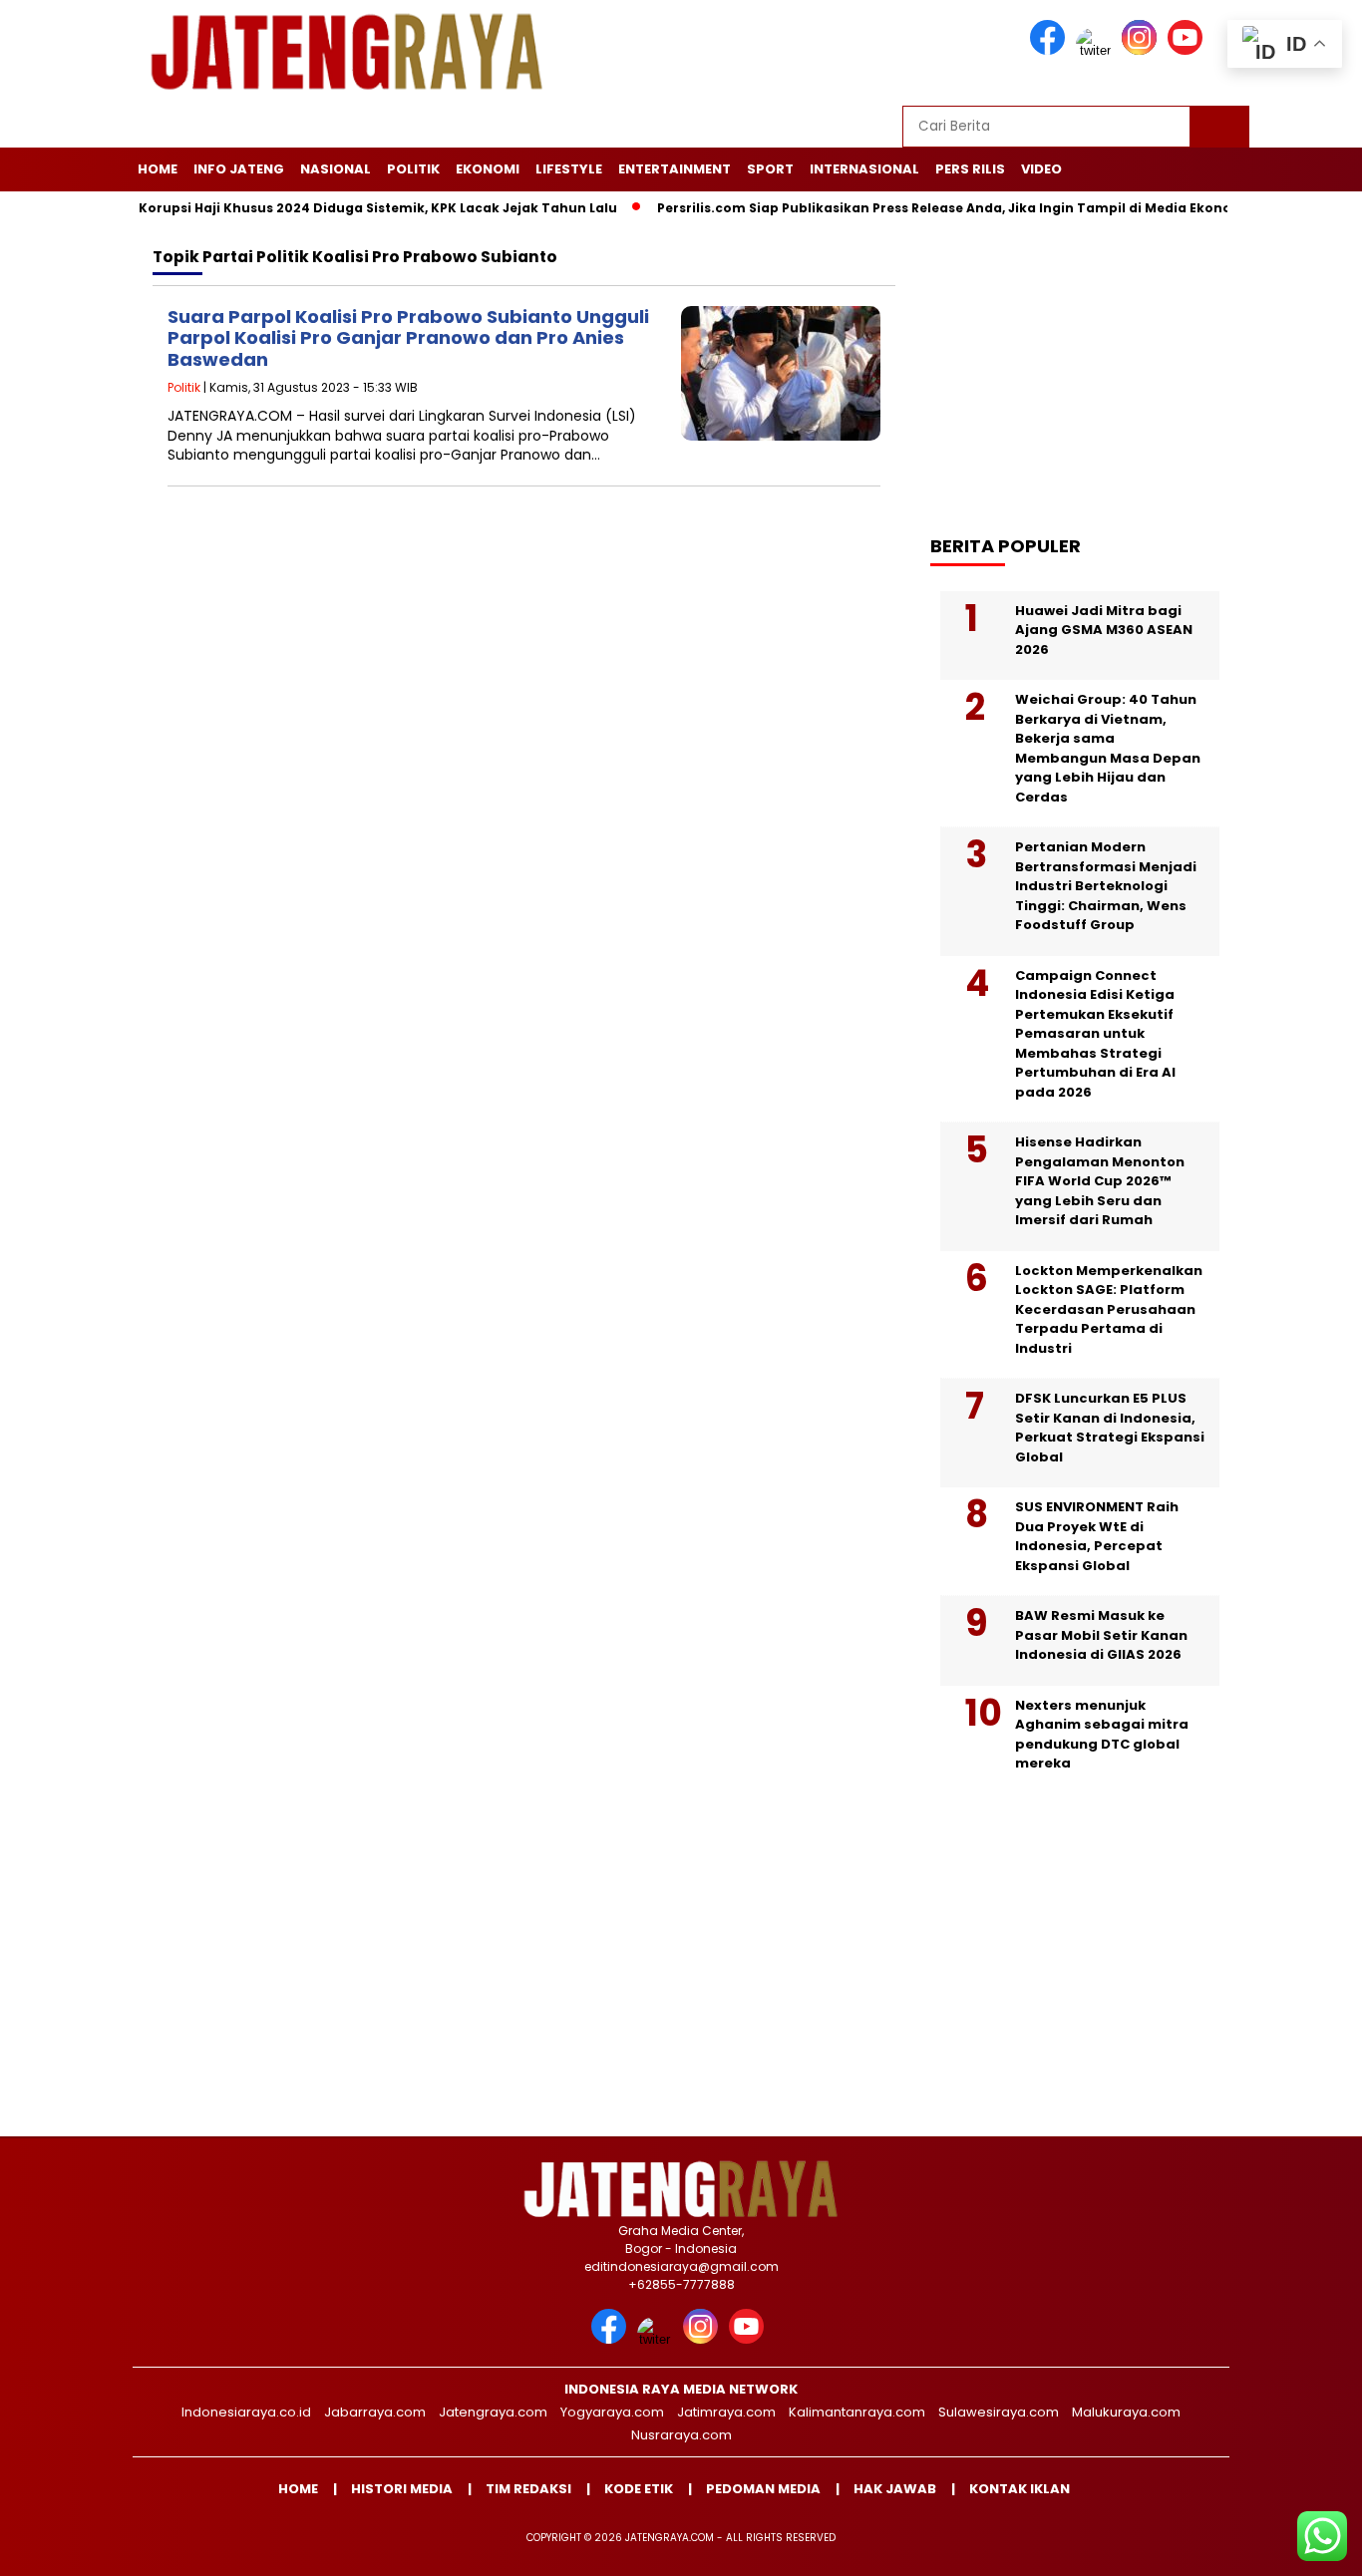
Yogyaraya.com (612, 2412)
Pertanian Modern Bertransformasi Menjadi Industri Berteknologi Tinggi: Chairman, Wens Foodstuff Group (1106, 886)
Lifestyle (569, 169)
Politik (413, 169)
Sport (770, 169)
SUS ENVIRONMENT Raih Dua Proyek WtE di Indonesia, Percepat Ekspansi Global (1097, 1536)
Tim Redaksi (528, 2489)
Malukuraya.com (1126, 2412)
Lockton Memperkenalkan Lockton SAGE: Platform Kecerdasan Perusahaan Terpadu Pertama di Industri (1109, 1309)
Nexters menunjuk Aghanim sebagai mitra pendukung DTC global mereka (1102, 1735)
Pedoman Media (763, 2489)
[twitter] (1097, 50)
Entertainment (675, 169)
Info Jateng (239, 169)
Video (1041, 169)
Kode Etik (639, 2489)
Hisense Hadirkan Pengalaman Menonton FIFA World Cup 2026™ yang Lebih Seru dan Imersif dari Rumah (1100, 1181)
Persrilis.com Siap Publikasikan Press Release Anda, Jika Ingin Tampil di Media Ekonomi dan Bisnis (942, 208)
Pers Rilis (970, 169)
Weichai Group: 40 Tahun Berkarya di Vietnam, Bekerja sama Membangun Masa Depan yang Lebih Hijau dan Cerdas (1108, 748)
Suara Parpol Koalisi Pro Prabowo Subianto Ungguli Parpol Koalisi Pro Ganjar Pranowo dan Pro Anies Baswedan (408, 338)
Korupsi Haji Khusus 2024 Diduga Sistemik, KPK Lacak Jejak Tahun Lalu (330, 208)
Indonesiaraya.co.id (246, 2412)
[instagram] (1143, 50)
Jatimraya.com (726, 2412)
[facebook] (1051, 50)
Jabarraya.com (375, 2412)
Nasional (336, 169)
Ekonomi (488, 169)
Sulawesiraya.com (999, 2412)
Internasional (864, 169)
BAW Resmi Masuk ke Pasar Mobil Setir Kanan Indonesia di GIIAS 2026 (1101, 1635)
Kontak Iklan (1020, 2489)
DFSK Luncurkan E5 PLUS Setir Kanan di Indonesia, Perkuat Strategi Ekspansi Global (1110, 1428)
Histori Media (402, 2489)
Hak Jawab (895, 2489)
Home (158, 169)
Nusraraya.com (681, 2435)
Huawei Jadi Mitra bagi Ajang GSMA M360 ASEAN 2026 (1104, 630)
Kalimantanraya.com (857, 2412)
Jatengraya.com (493, 2412)
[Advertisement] (1090, 366)
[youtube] (1189, 50)
